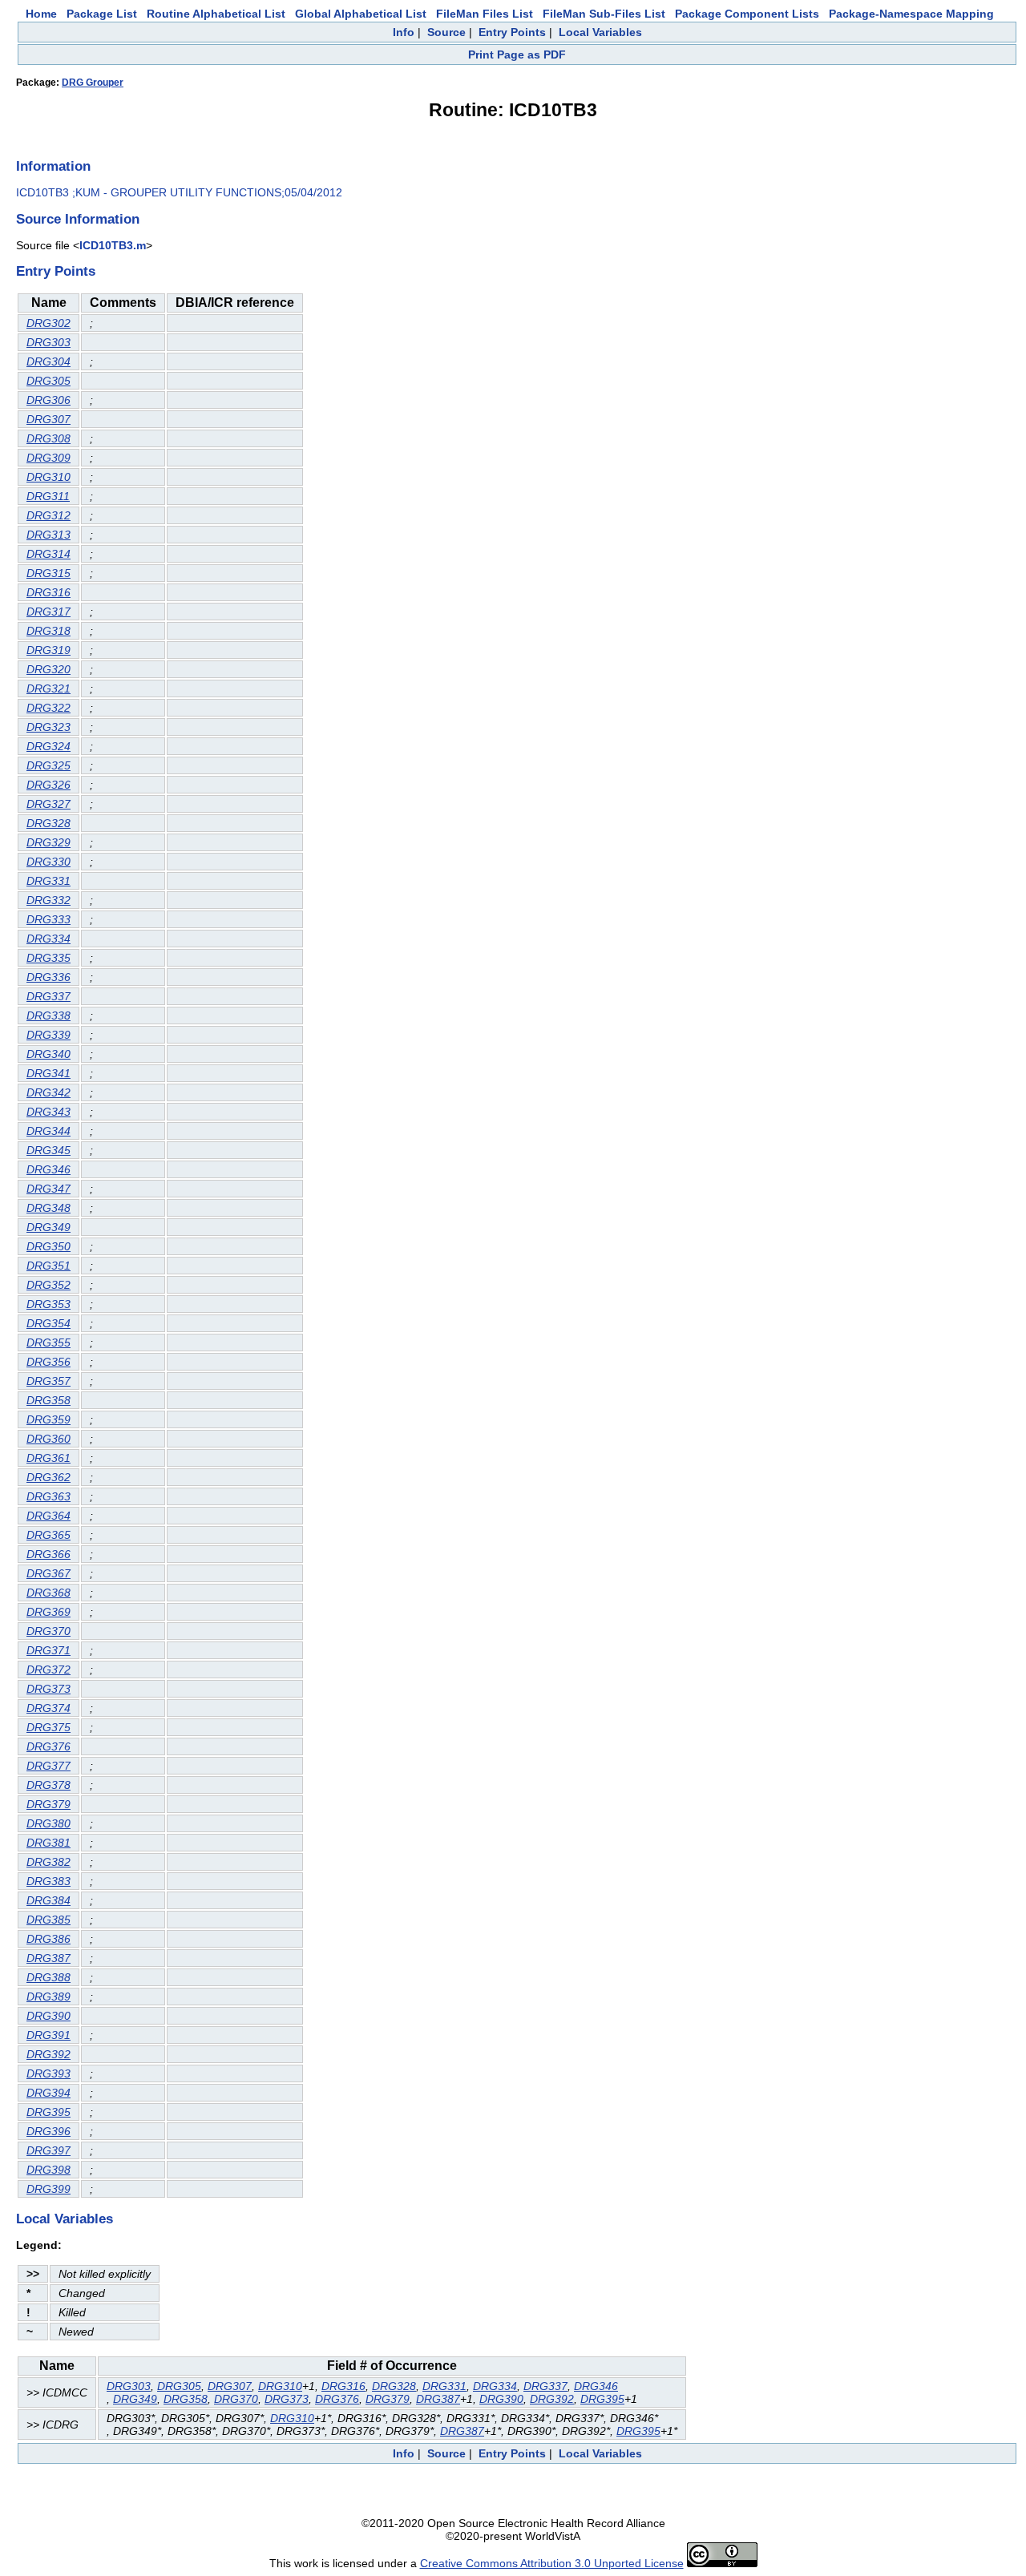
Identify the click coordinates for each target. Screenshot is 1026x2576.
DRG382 (48, 1862)
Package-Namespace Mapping (911, 14)
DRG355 (48, 1343)
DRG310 (48, 477)
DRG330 (48, 862)
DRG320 (48, 669)
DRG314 (48, 554)
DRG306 (48, 400)
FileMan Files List (485, 14)
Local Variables (600, 32)
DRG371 (48, 1650)
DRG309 (48, 458)
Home (41, 14)
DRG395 (48, 2112)
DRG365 (48, 1535)
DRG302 (48, 323)
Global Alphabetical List (361, 14)
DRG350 (48, 1246)
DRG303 (48, 342)
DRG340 (48, 1054)
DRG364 (48, 1516)
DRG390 (48, 2016)
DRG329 (48, 842)
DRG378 (48, 1785)
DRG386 (48, 1939)
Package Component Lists (747, 14)
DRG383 (48, 1881)
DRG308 (48, 438)
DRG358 (48, 1400)
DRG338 (48, 1015)
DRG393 (48, 2073)
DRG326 (48, 785)
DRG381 (48, 1843)
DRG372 (48, 1670)
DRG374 (48, 1708)
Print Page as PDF (517, 55)
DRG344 (48, 1131)
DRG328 (48, 823)
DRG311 (48, 496)
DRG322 (48, 708)
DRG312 (48, 515)
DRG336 (48, 977)
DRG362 (48, 1477)
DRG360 (48, 1439)
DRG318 (48, 631)
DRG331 (48, 881)
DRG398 (48, 2170)
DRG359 (48, 1419)
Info (404, 32)
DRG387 (48, 1958)
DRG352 (48, 1285)
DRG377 (48, 1766)
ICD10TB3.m (113, 245)
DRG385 (48, 1920)
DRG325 (48, 765)
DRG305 (48, 381)
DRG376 (48, 1746)
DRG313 (48, 535)
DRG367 (48, 1573)
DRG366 (48, 1554)
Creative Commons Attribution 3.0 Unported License (552, 2563)
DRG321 (48, 688)
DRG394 (48, 2093)
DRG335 (48, 958)
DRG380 (48, 1823)
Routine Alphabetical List (216, 14)
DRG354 (48, 1323)
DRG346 (48, 1169)
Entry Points (512, 32)
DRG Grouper (93, 83)
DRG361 (48, 1458)
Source (446, 32)
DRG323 (48, 727)
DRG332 (48, 900)
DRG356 (48, 1362)
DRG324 (48, 746)
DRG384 (48, 1900)
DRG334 (48, 939)
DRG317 (48, 612)
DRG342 (48, 1092)
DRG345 (48, 1150)
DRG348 (48, 1208)
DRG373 (48, 1689)
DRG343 (48, 1112)
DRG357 (48, 1381)
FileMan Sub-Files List (604, 14)
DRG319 (48, 650)
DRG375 (48, 1727)
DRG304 (48, 361)
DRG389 (48, 1997)
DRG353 (48, 1304)
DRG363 (48, 1496)
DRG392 (48, 2054)
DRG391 (48, 2035)
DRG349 (48, 1227)
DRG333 (48, 919)
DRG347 (48, 1189)
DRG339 (48, 1035)
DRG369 (48, 1612)
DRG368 (48, 1593)
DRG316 (48, 592)
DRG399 (48, 2189)
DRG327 (48, 804)
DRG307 (48, 419)
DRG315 (48, 573)
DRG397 (48, 2150)
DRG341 (48, 1073)
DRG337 (48, 996)
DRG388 (48, 1977)
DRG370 (48, 1631)
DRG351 (48, 1266)
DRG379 (48, 1804)
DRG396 (48, 2131)
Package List (102, 14)
